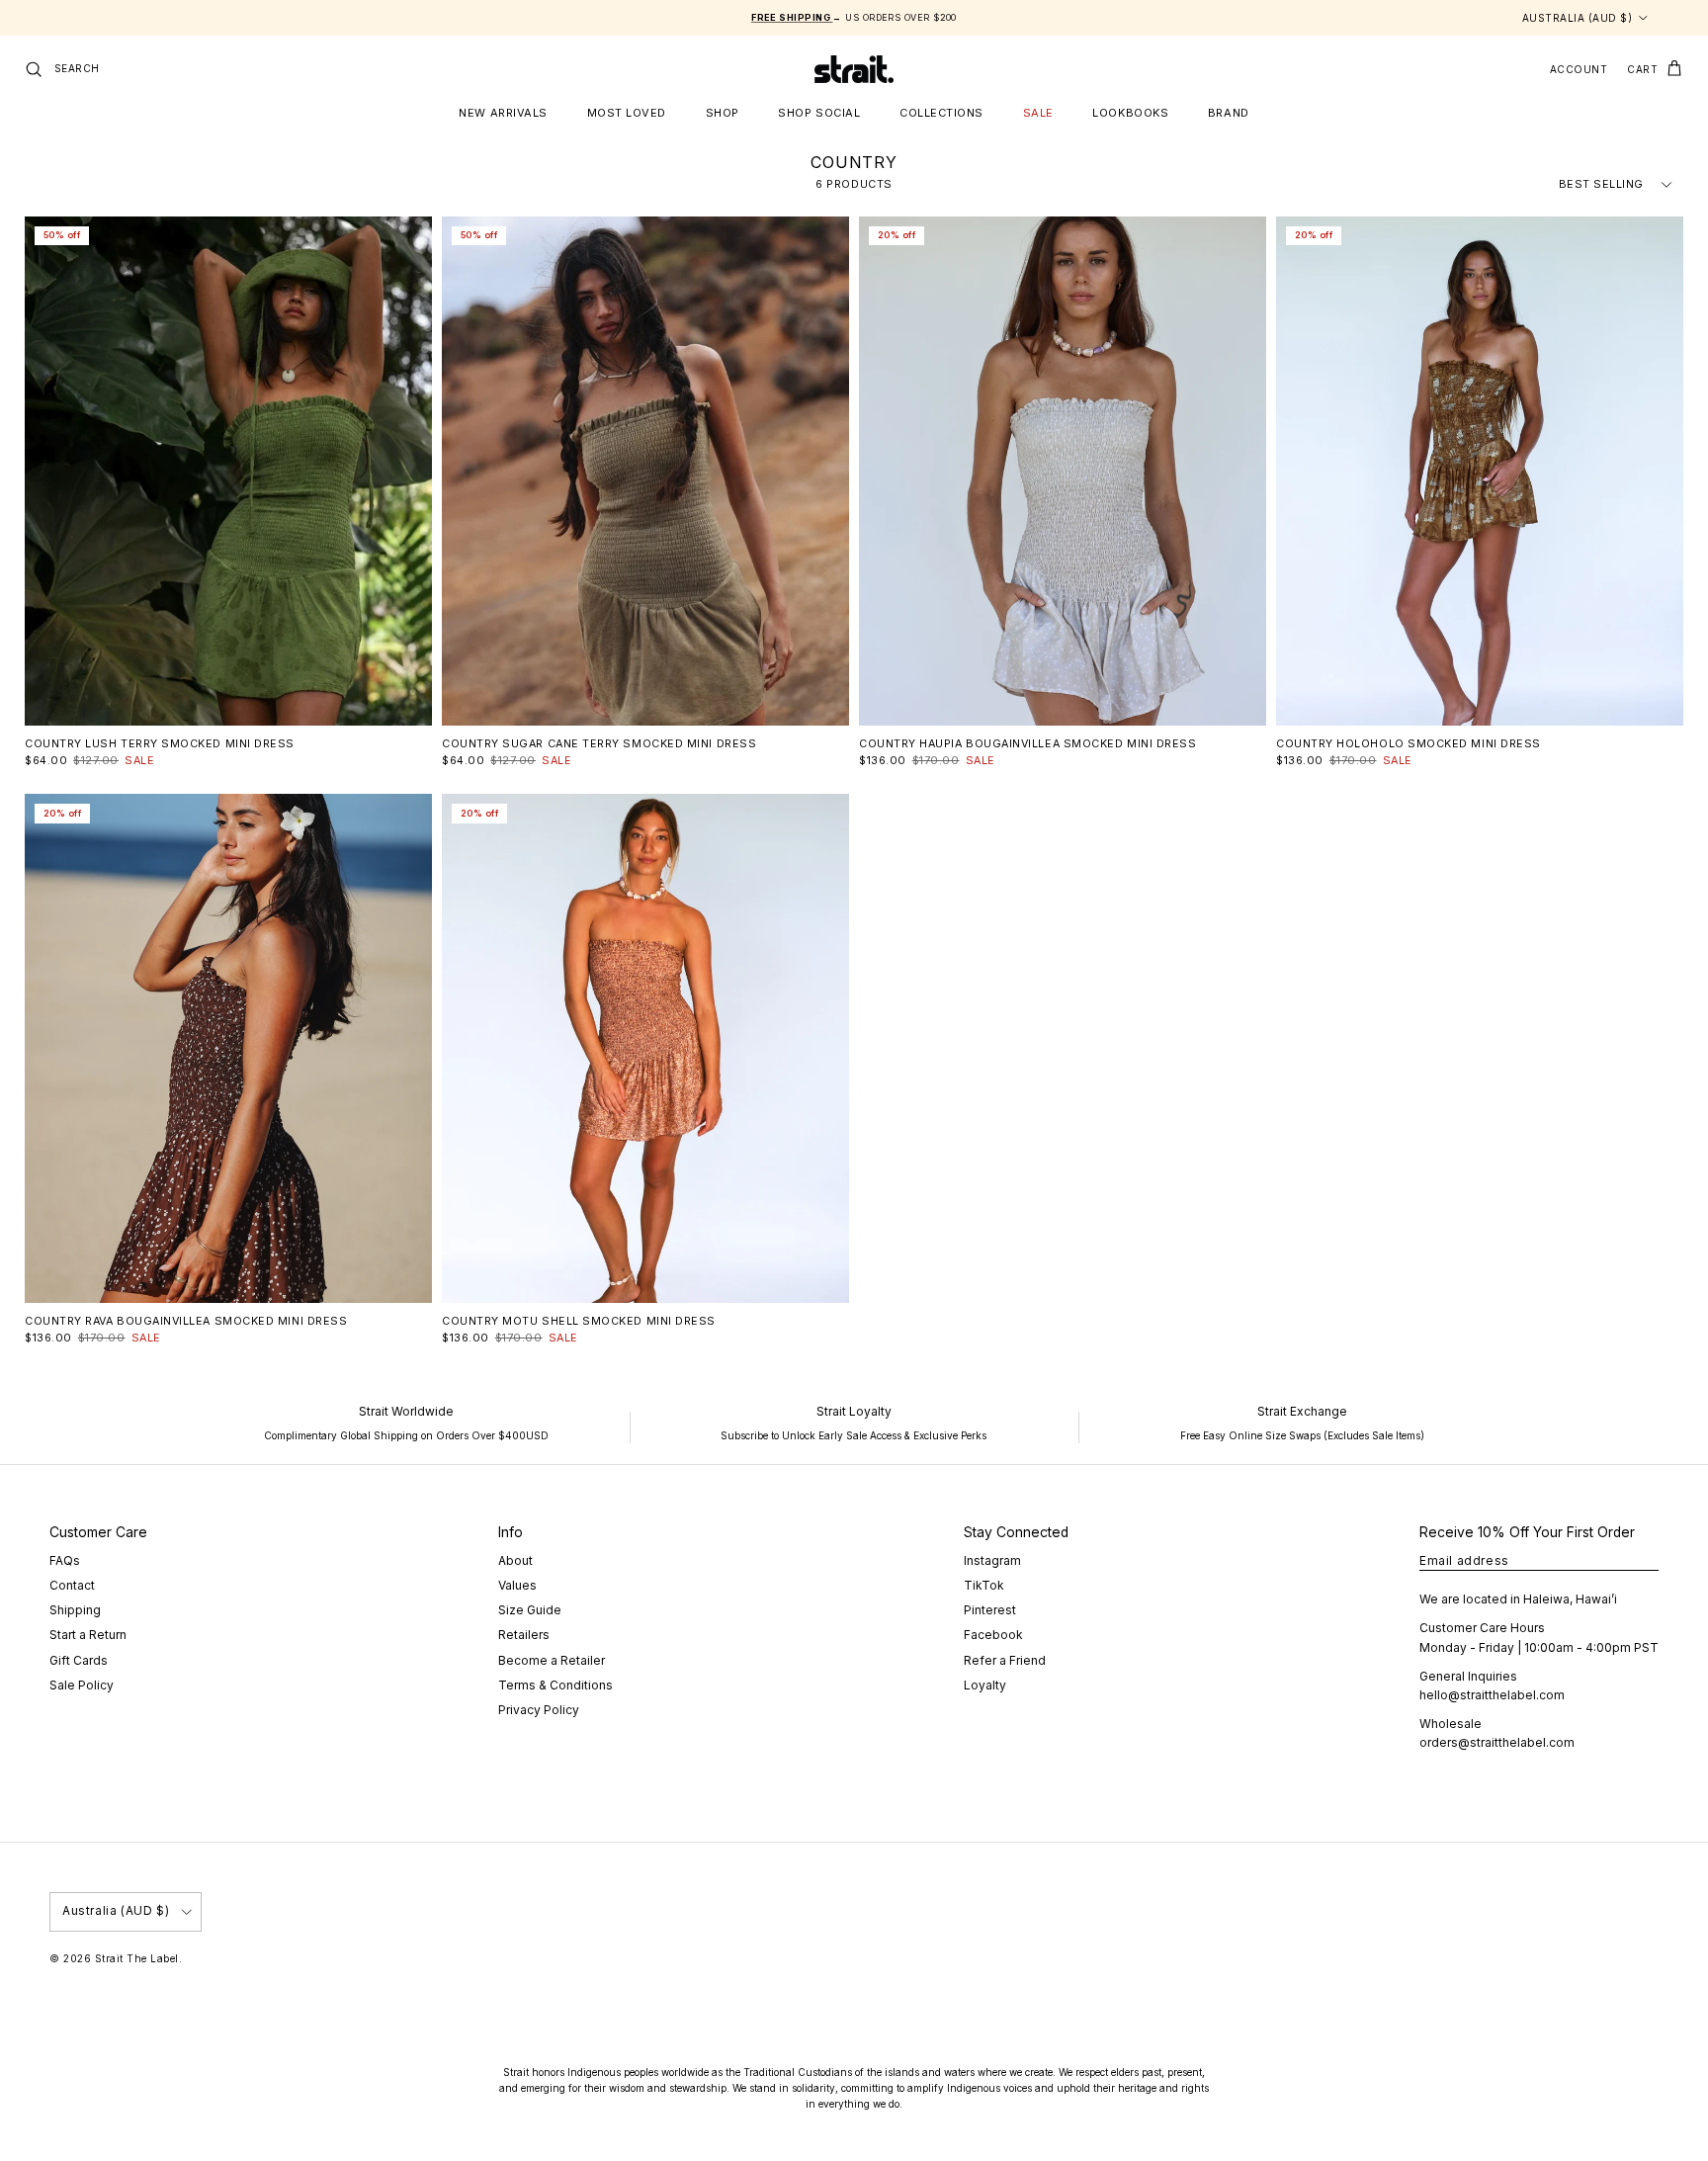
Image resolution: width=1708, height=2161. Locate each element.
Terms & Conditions (555, 1685)
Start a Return (88, 1635)
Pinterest (990, 1610)
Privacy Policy (539, 1710)
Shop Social (819, 113)
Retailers (524, 1635)
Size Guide (530, 1610)
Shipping (75, 1610)
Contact (72, 1585)
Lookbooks (1130, 113)
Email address (1464, 1560)
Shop (723, 113)
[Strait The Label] (854, 69)
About (515, 1560)
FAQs (65, 1560)
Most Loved (627, 113)
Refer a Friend (1005, 1660)
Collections (941, 113)
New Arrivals (503, 113)
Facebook (993, 1635)
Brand (1229, 113)
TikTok (984, 1585)
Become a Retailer (552, 1660)
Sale (1038, 113)
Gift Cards (79, 1660)
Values (517, 1585)
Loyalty (985, 1685)
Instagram (992, 1560)
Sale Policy (82, 1685)
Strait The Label (137, 1958)
